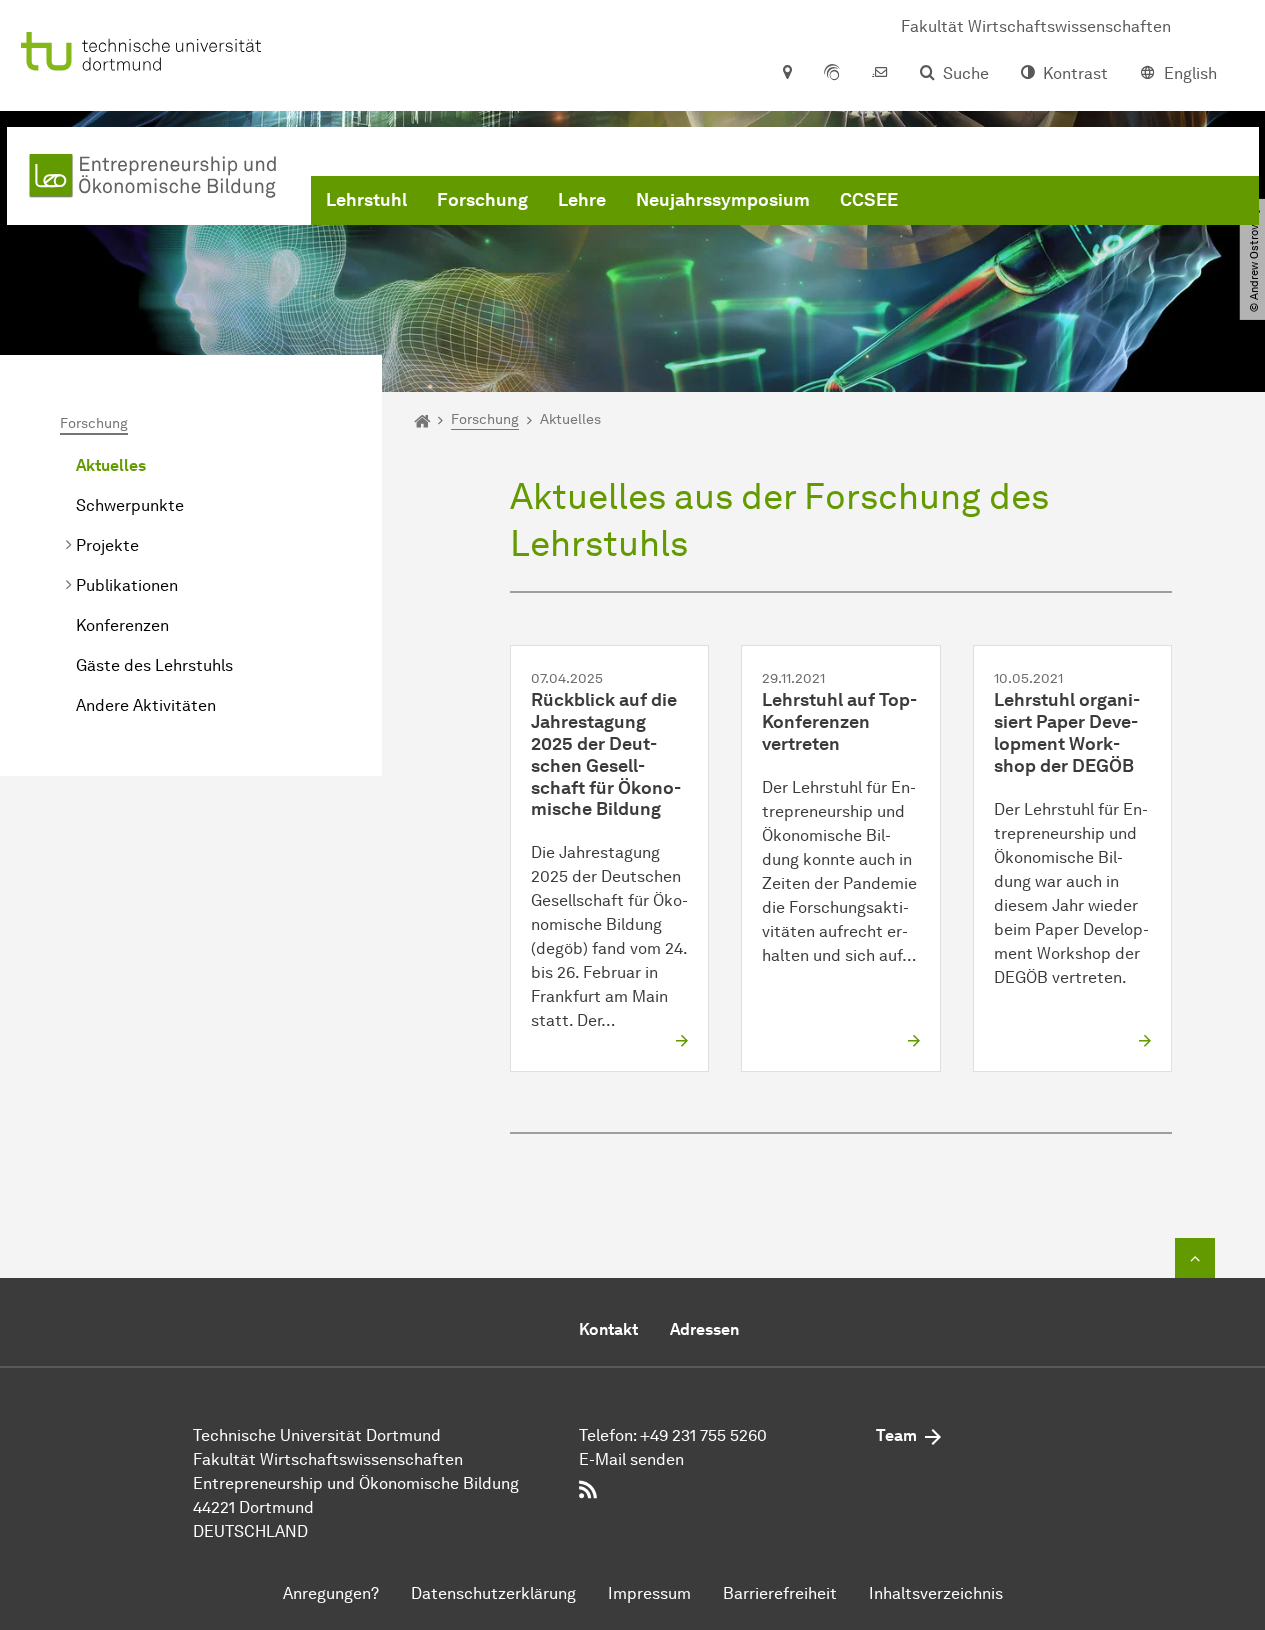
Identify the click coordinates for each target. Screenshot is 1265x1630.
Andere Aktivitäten (146, 705)
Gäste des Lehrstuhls (154, 665)
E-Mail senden (631, 1459)
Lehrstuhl (366, 200)
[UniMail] (880, 74)
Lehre (582, 200)
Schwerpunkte (130, 505)
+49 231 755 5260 (703, 1435)
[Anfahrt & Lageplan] (786, 74)
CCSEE (869, 200)
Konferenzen (122, 625)
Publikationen (127, 585)
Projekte (107, 545)
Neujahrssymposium (723, 200)
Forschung (482, 200)
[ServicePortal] (832, 74)
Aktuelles (111, 465)
